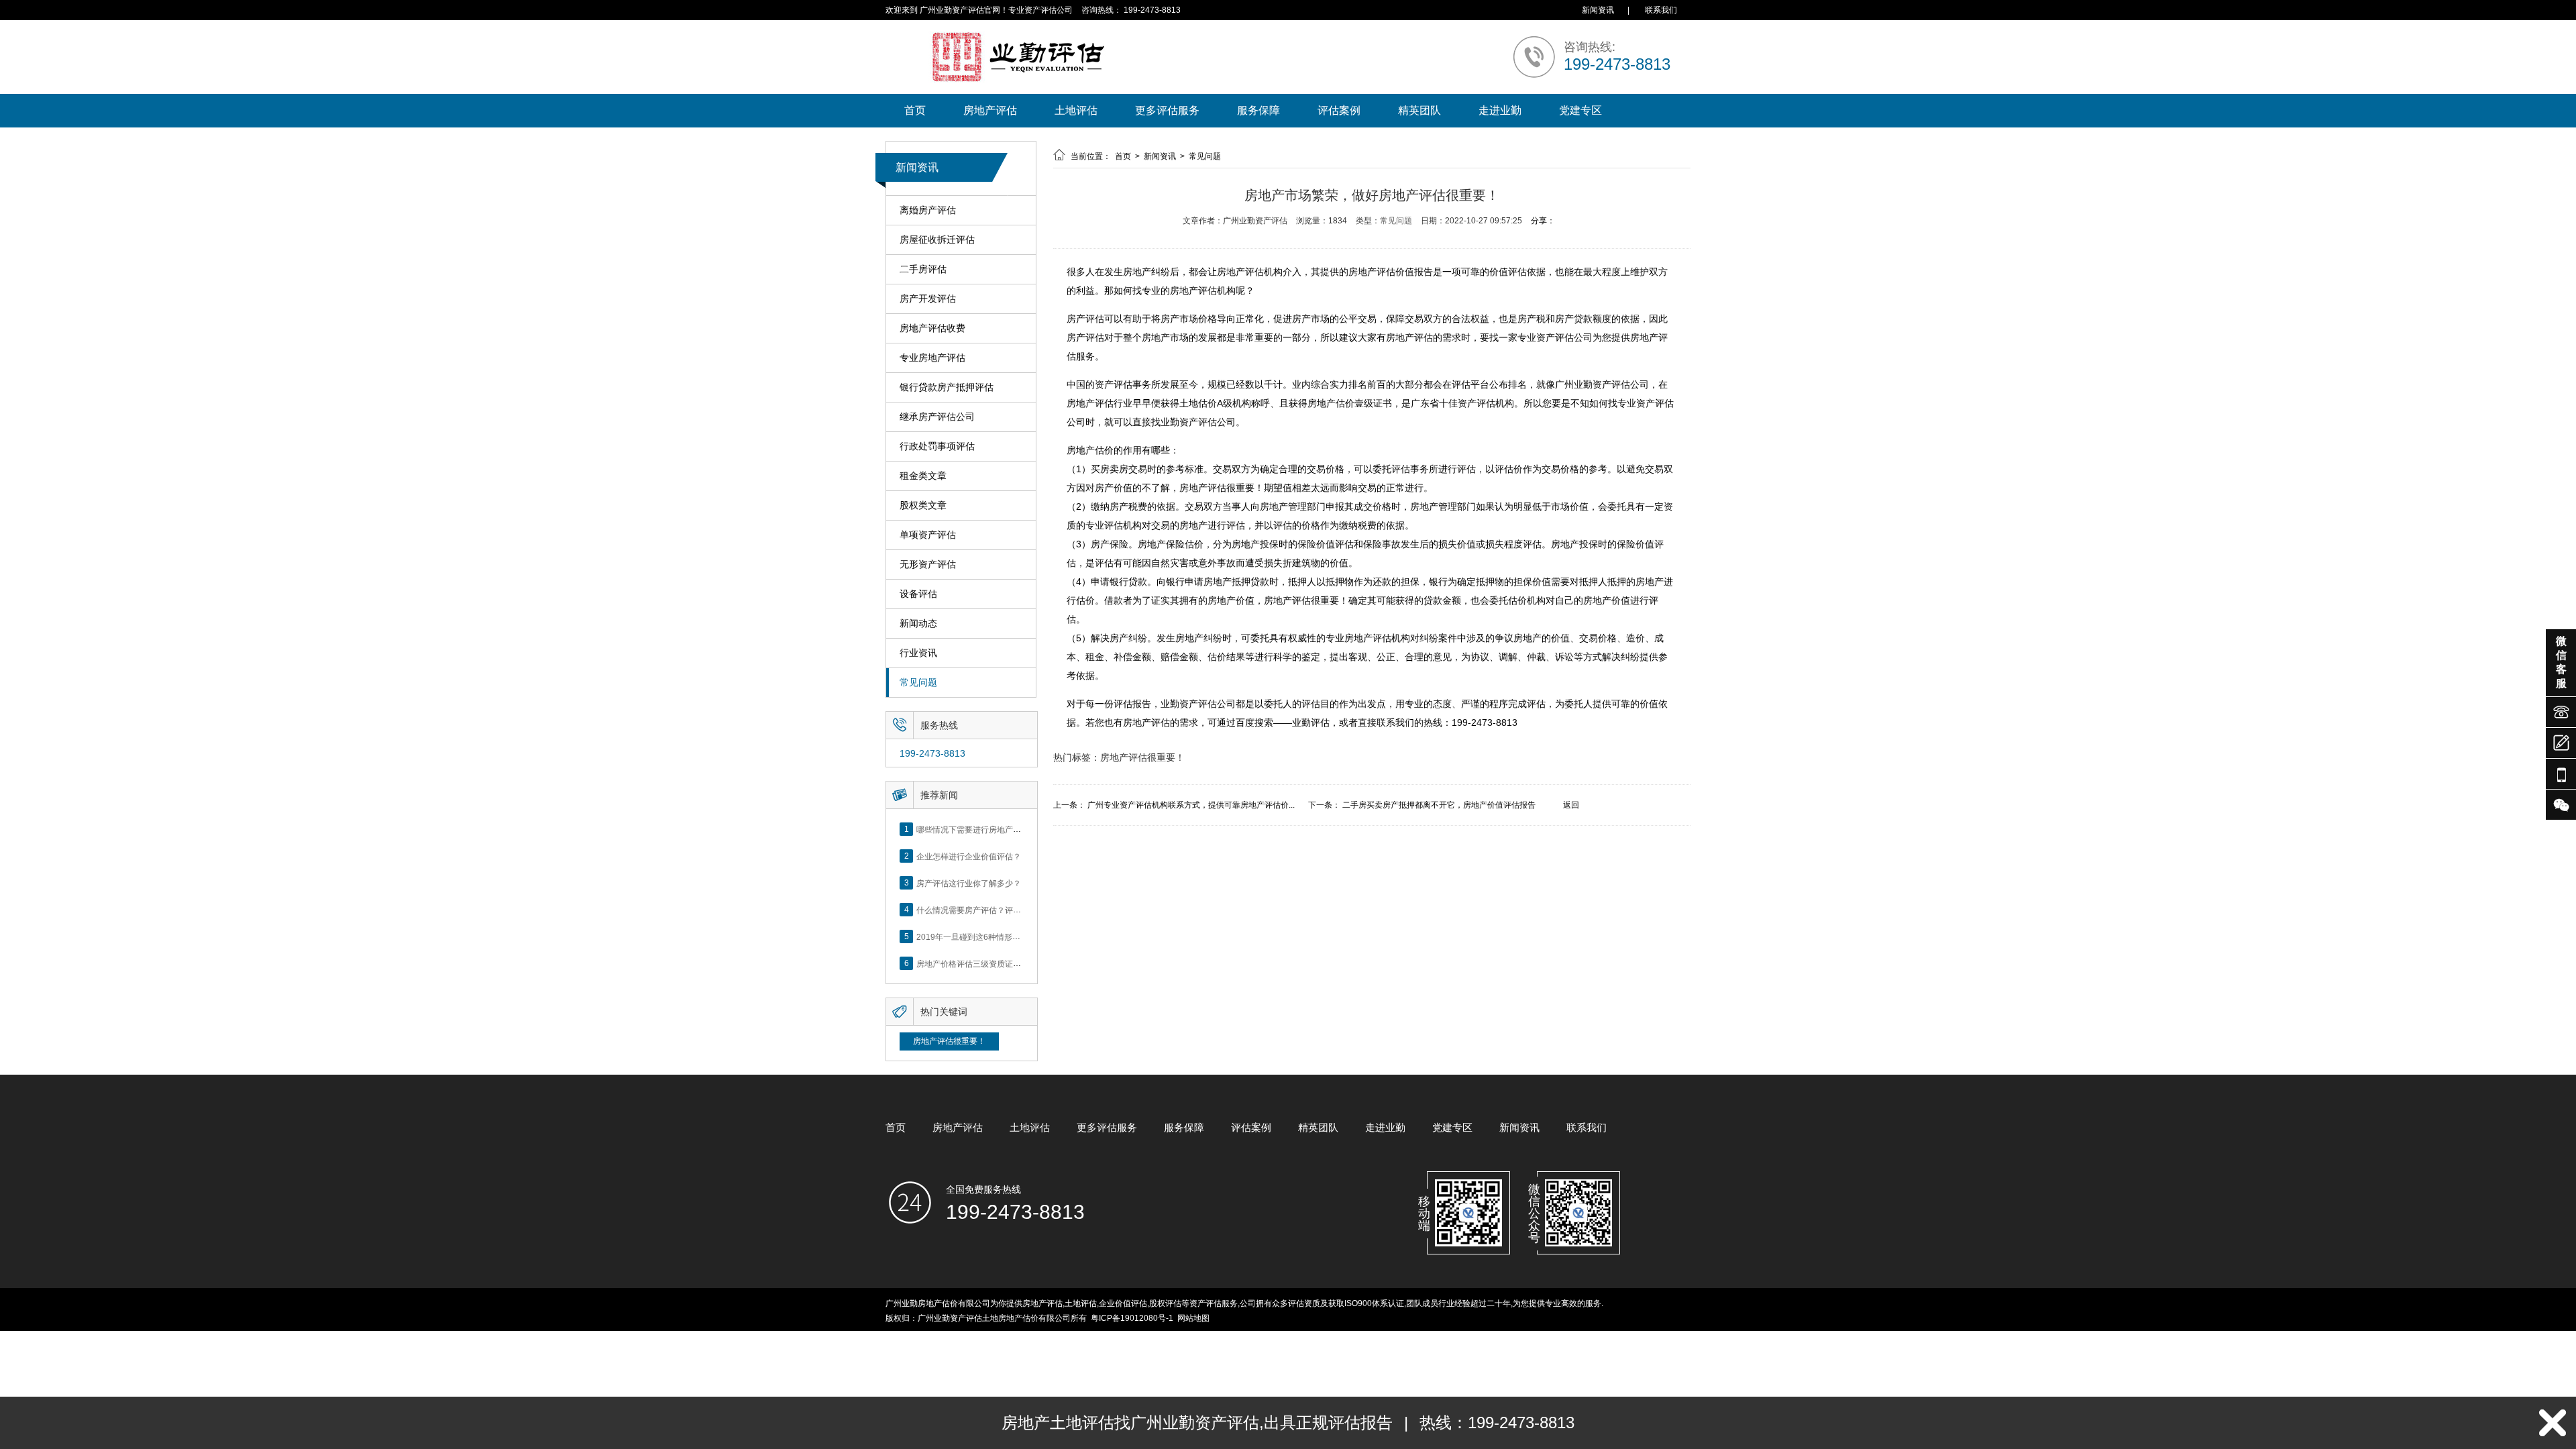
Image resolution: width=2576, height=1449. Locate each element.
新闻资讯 (1598, 10)
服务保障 (1258, 110)
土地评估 (1076, 110)
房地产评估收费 (932, 328)
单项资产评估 (928, 535)
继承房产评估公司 (937, 417)
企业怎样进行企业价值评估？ (969, 856)
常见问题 (918, 682)
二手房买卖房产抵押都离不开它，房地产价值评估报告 (1439, 805)
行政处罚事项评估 (937, 446)
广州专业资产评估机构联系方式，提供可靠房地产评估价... (1191, 805)
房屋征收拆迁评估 (937, 239)
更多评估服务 (1167, 110)
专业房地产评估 (932, 358)
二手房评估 (923, 269)
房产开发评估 (928, 299)
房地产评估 (990, 110)
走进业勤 (1500, 110)
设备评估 (918, 594)
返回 (1571, 805)
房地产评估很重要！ (949, 1041)
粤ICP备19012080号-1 (1132, 1318)
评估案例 (1339, 110)
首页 (915, 110)
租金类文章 (923, 476)
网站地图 (1193, 1318)
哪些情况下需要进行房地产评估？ (977, 829)
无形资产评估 (928, 564)
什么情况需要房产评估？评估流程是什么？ (993, 910)
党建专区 (1580, 110)
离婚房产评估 (928, 210)
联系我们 (1661, 10)
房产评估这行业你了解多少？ (969, 883)
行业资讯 (918, 653)
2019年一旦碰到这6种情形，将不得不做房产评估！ (1009, 936)
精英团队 (1419, 110)
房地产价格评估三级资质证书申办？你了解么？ (1001, 963)
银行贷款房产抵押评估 (947, 387)
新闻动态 (918, 623)
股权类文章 (923, 505)
